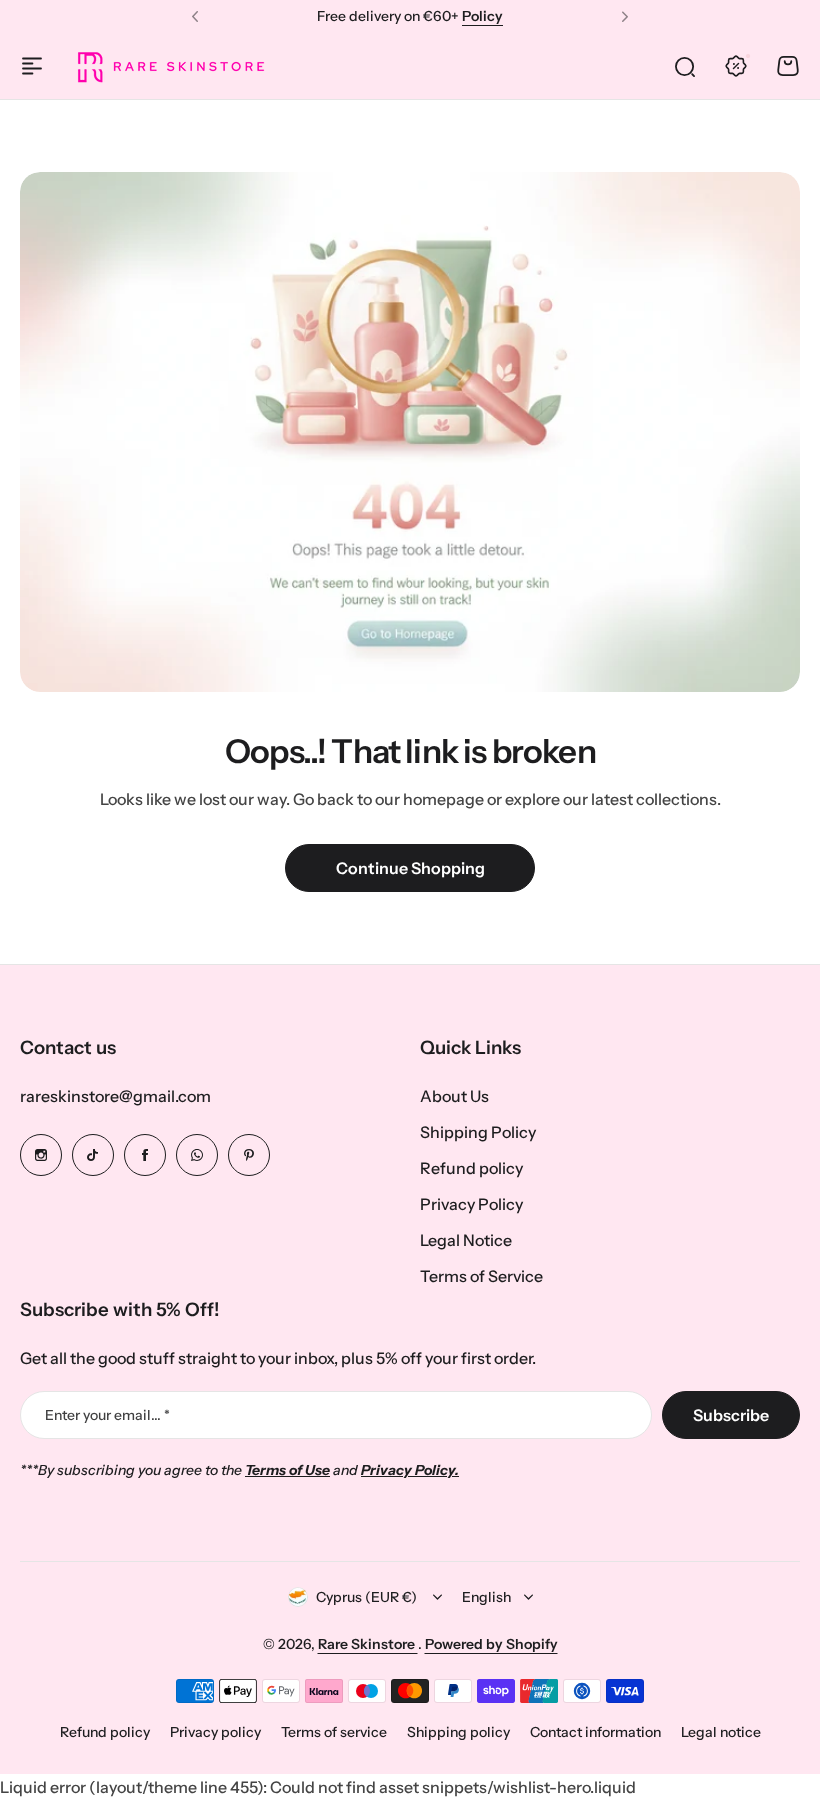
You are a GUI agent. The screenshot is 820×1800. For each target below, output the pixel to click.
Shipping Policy (478, 1132)
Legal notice (721, 1732)
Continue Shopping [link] (410, 868)
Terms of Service (481, 1276)
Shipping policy (458, 1732)
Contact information (595, 1732)
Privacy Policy (471, 1204)
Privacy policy (215, 1732)
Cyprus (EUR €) (366, 1597)
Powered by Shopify (491, 1644)
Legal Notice (466, 1240)
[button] (195, 17)
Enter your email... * (107, 1415)
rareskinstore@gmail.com (115, 1096)
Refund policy (471, 1168)
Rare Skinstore (368, 1644)
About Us (454, 1096)
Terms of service (334, 1732)
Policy (482, 16)
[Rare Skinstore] (170, 66)
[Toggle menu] (32, 66)
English (486, 1597)
